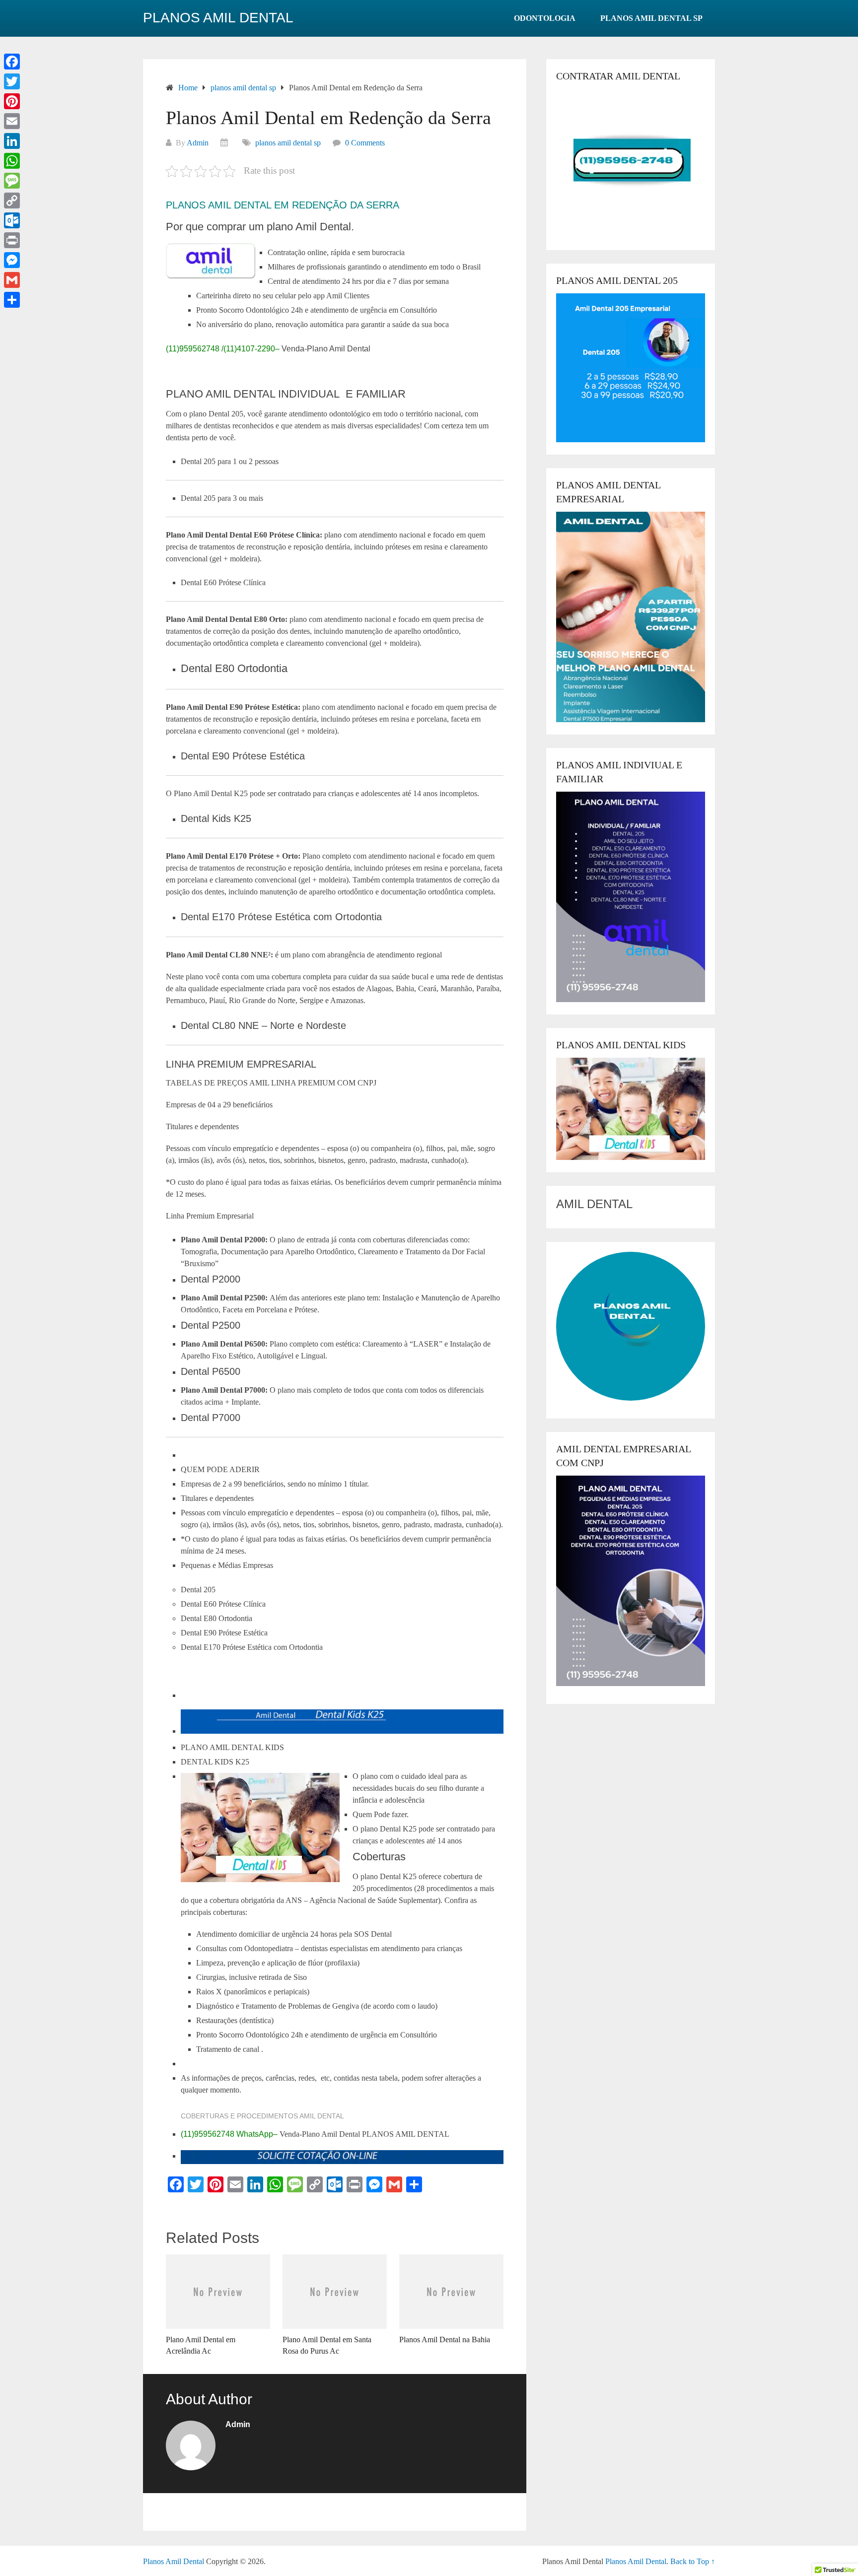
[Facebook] (12, 62)
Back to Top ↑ (693, 2561)
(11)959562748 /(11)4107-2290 (220, 349)
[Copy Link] (12, 201)
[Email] (12, 121)
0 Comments (365, 143)
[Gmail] (12, 280)
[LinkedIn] (12, 141)
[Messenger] (12, 260)
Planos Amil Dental (218, 18)
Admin (198, 143)
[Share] (12, 300)
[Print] (12, 240)
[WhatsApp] (12, 161)
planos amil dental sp (651, 18)
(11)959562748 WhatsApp (227, 2134)
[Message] (12, 181)
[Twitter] (12, 81)
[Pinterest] (12, 101)
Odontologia (545, 18)
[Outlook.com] (12, 220)
